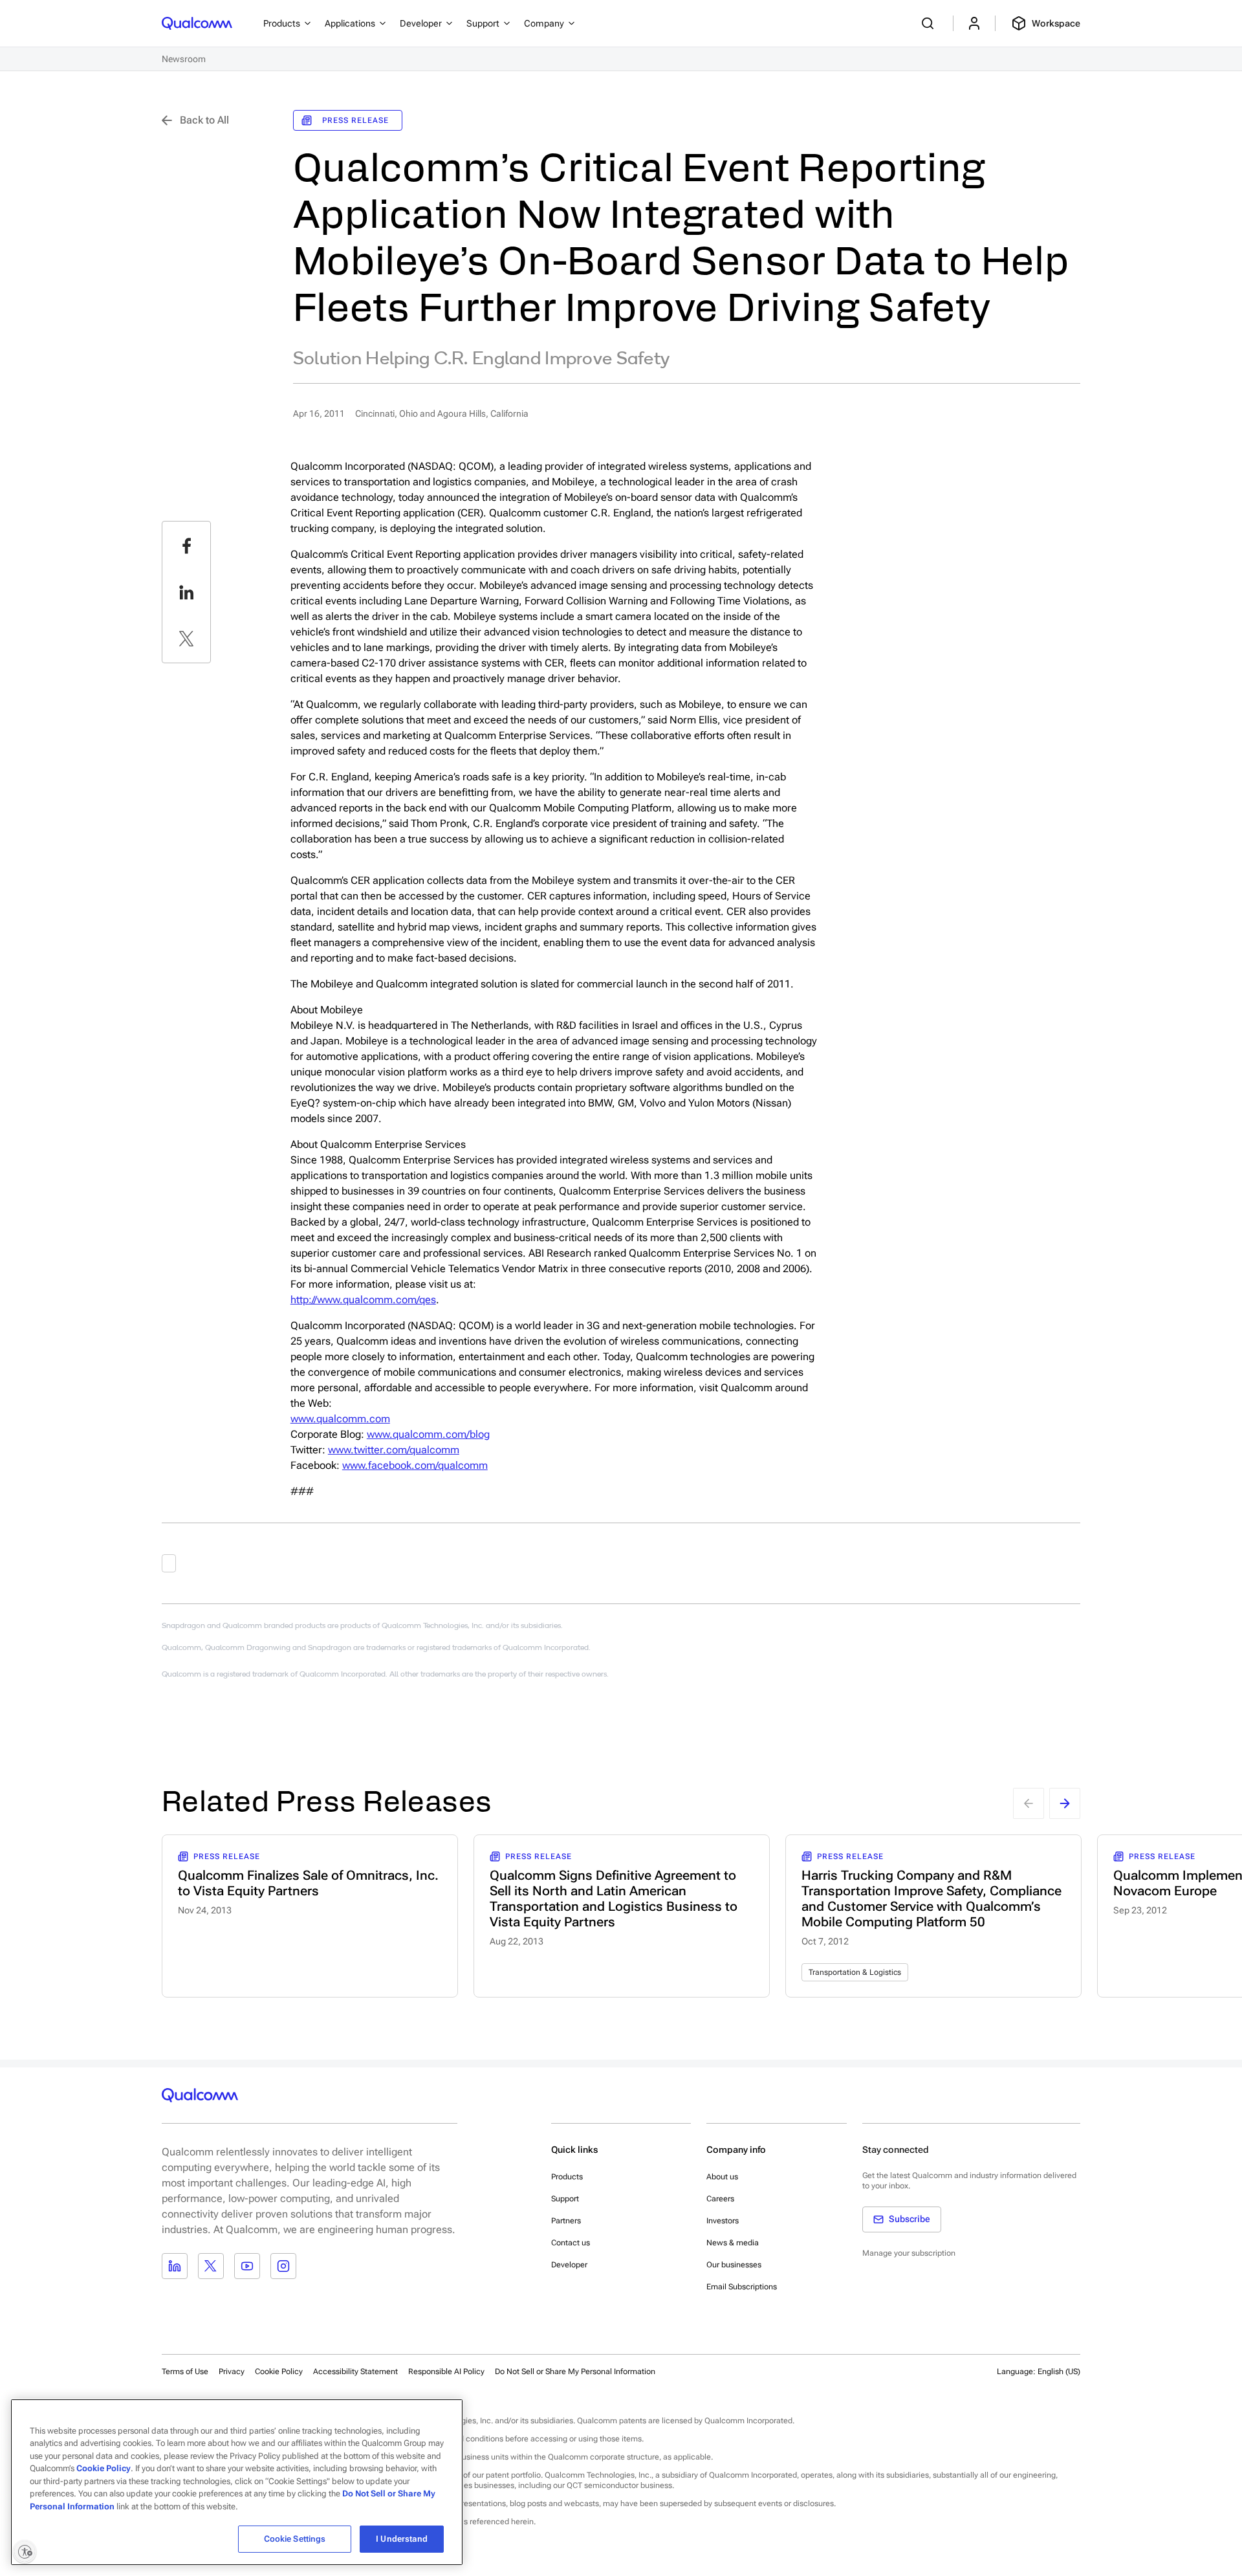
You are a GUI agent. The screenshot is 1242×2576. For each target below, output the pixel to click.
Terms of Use (185, 2372)
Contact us (571, 2243)
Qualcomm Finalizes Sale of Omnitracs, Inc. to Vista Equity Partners (308, 1883)
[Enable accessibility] (25, 2551)
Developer (569, 2265)
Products (567, 2177)
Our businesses (734, 2265)
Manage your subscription (909, 2253)
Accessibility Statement (355, 2372)
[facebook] (186, 545)
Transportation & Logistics (855, 1972)
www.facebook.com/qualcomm (415, 1465)
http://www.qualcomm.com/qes (363, 1300)
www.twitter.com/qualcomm (394, 1450)
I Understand (402, 2539)
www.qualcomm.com (340, 1419)
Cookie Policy (279, 2372)
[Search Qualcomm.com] (930, 23)
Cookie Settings (295, 2539)
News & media (733, 2243)
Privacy (232, 2372)
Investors (723, 2221)
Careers (720, 2199)
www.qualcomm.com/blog (428, 1434)
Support (565, 2199)
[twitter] (186, 639)
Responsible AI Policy (446, 2372)
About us (722, 2177)
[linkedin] (186, 592)
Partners (566, 2221)
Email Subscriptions (742, 2287)
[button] (575, 2371)
